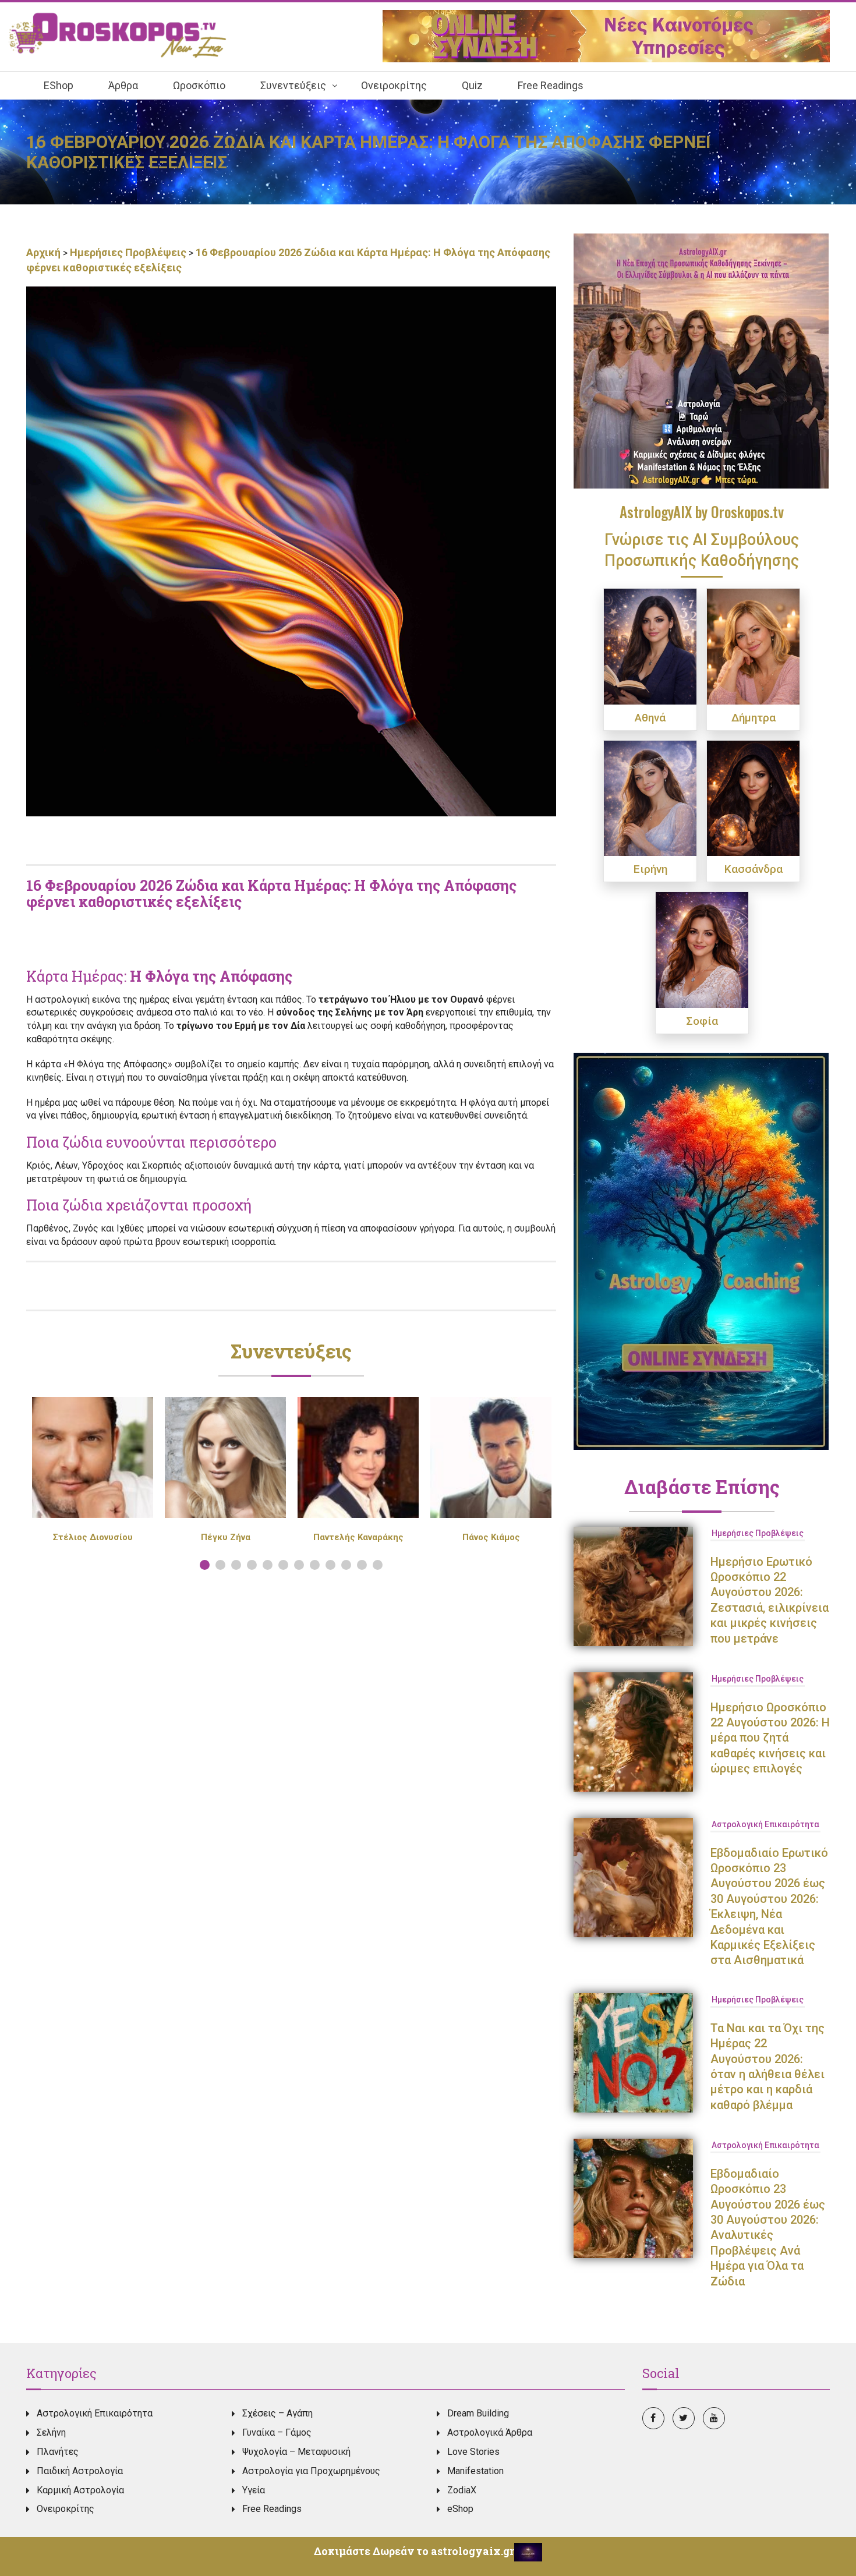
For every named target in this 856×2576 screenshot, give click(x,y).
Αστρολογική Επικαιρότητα (765, 1824)
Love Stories (473, 2452)
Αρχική (45, 252)
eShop (460, 2509)
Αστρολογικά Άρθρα (490, 2432)
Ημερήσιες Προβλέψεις (128, 252)
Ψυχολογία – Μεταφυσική (296, 2452)
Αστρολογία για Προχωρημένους (311, 2471)
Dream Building (478, 2413)
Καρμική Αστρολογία (80, 2490)
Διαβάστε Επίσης (702, 1487)
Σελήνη (51, 2432)
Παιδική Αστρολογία (80, 2471)
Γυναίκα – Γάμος (277, 2432)
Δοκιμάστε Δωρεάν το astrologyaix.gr (414, 2551)
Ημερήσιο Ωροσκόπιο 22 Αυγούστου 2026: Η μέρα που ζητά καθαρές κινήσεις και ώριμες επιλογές (770, 1738)
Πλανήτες (58, 2452)
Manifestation (475, 2471)
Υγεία (254, 2490)
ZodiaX (462, 2490)
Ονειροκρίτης (66, 2509)
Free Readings (272, 2509)
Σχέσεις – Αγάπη (277, 2413)
